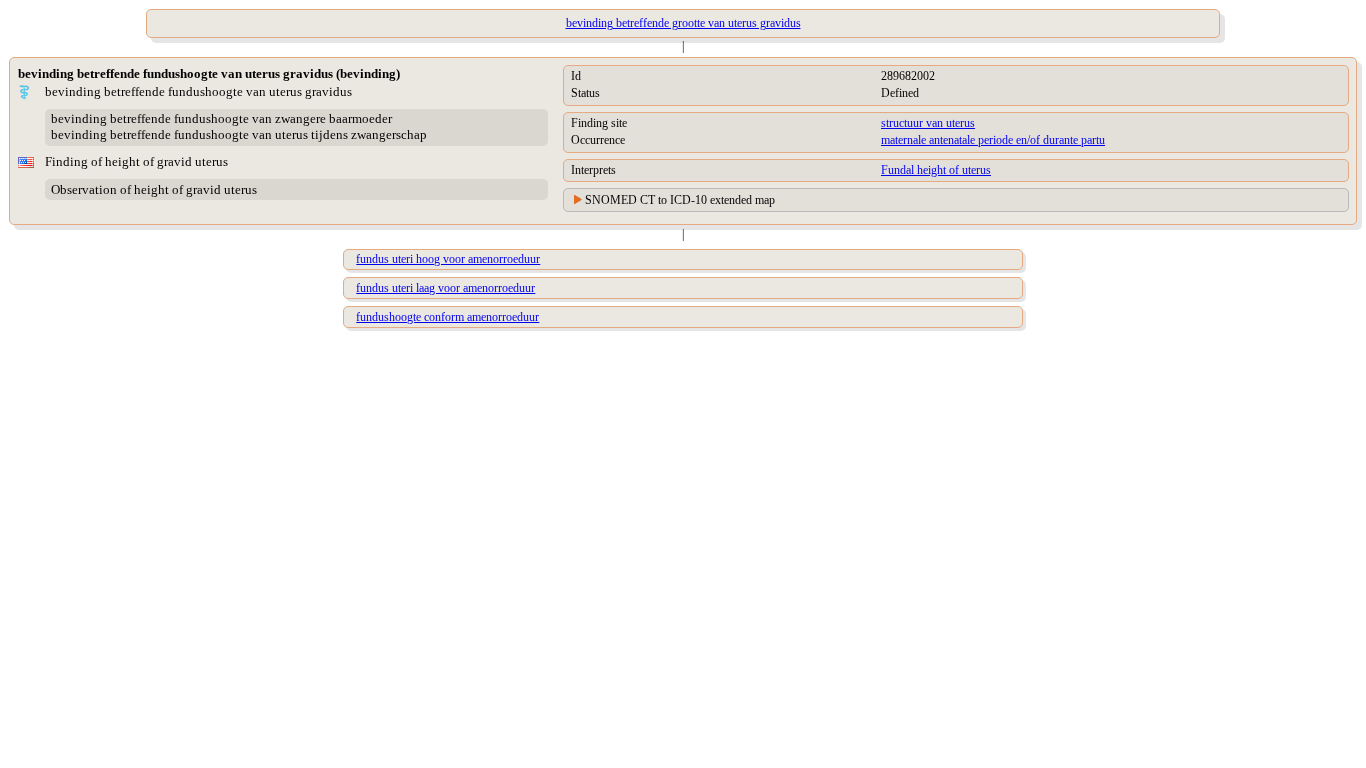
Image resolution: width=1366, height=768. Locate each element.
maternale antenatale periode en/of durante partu (993, 140)
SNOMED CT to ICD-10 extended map (680, 200)
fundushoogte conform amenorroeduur (447, 317)
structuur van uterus (928, 123)
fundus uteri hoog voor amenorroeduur (448, 259)
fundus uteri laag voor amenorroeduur (445, 288)
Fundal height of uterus (936, 170)
